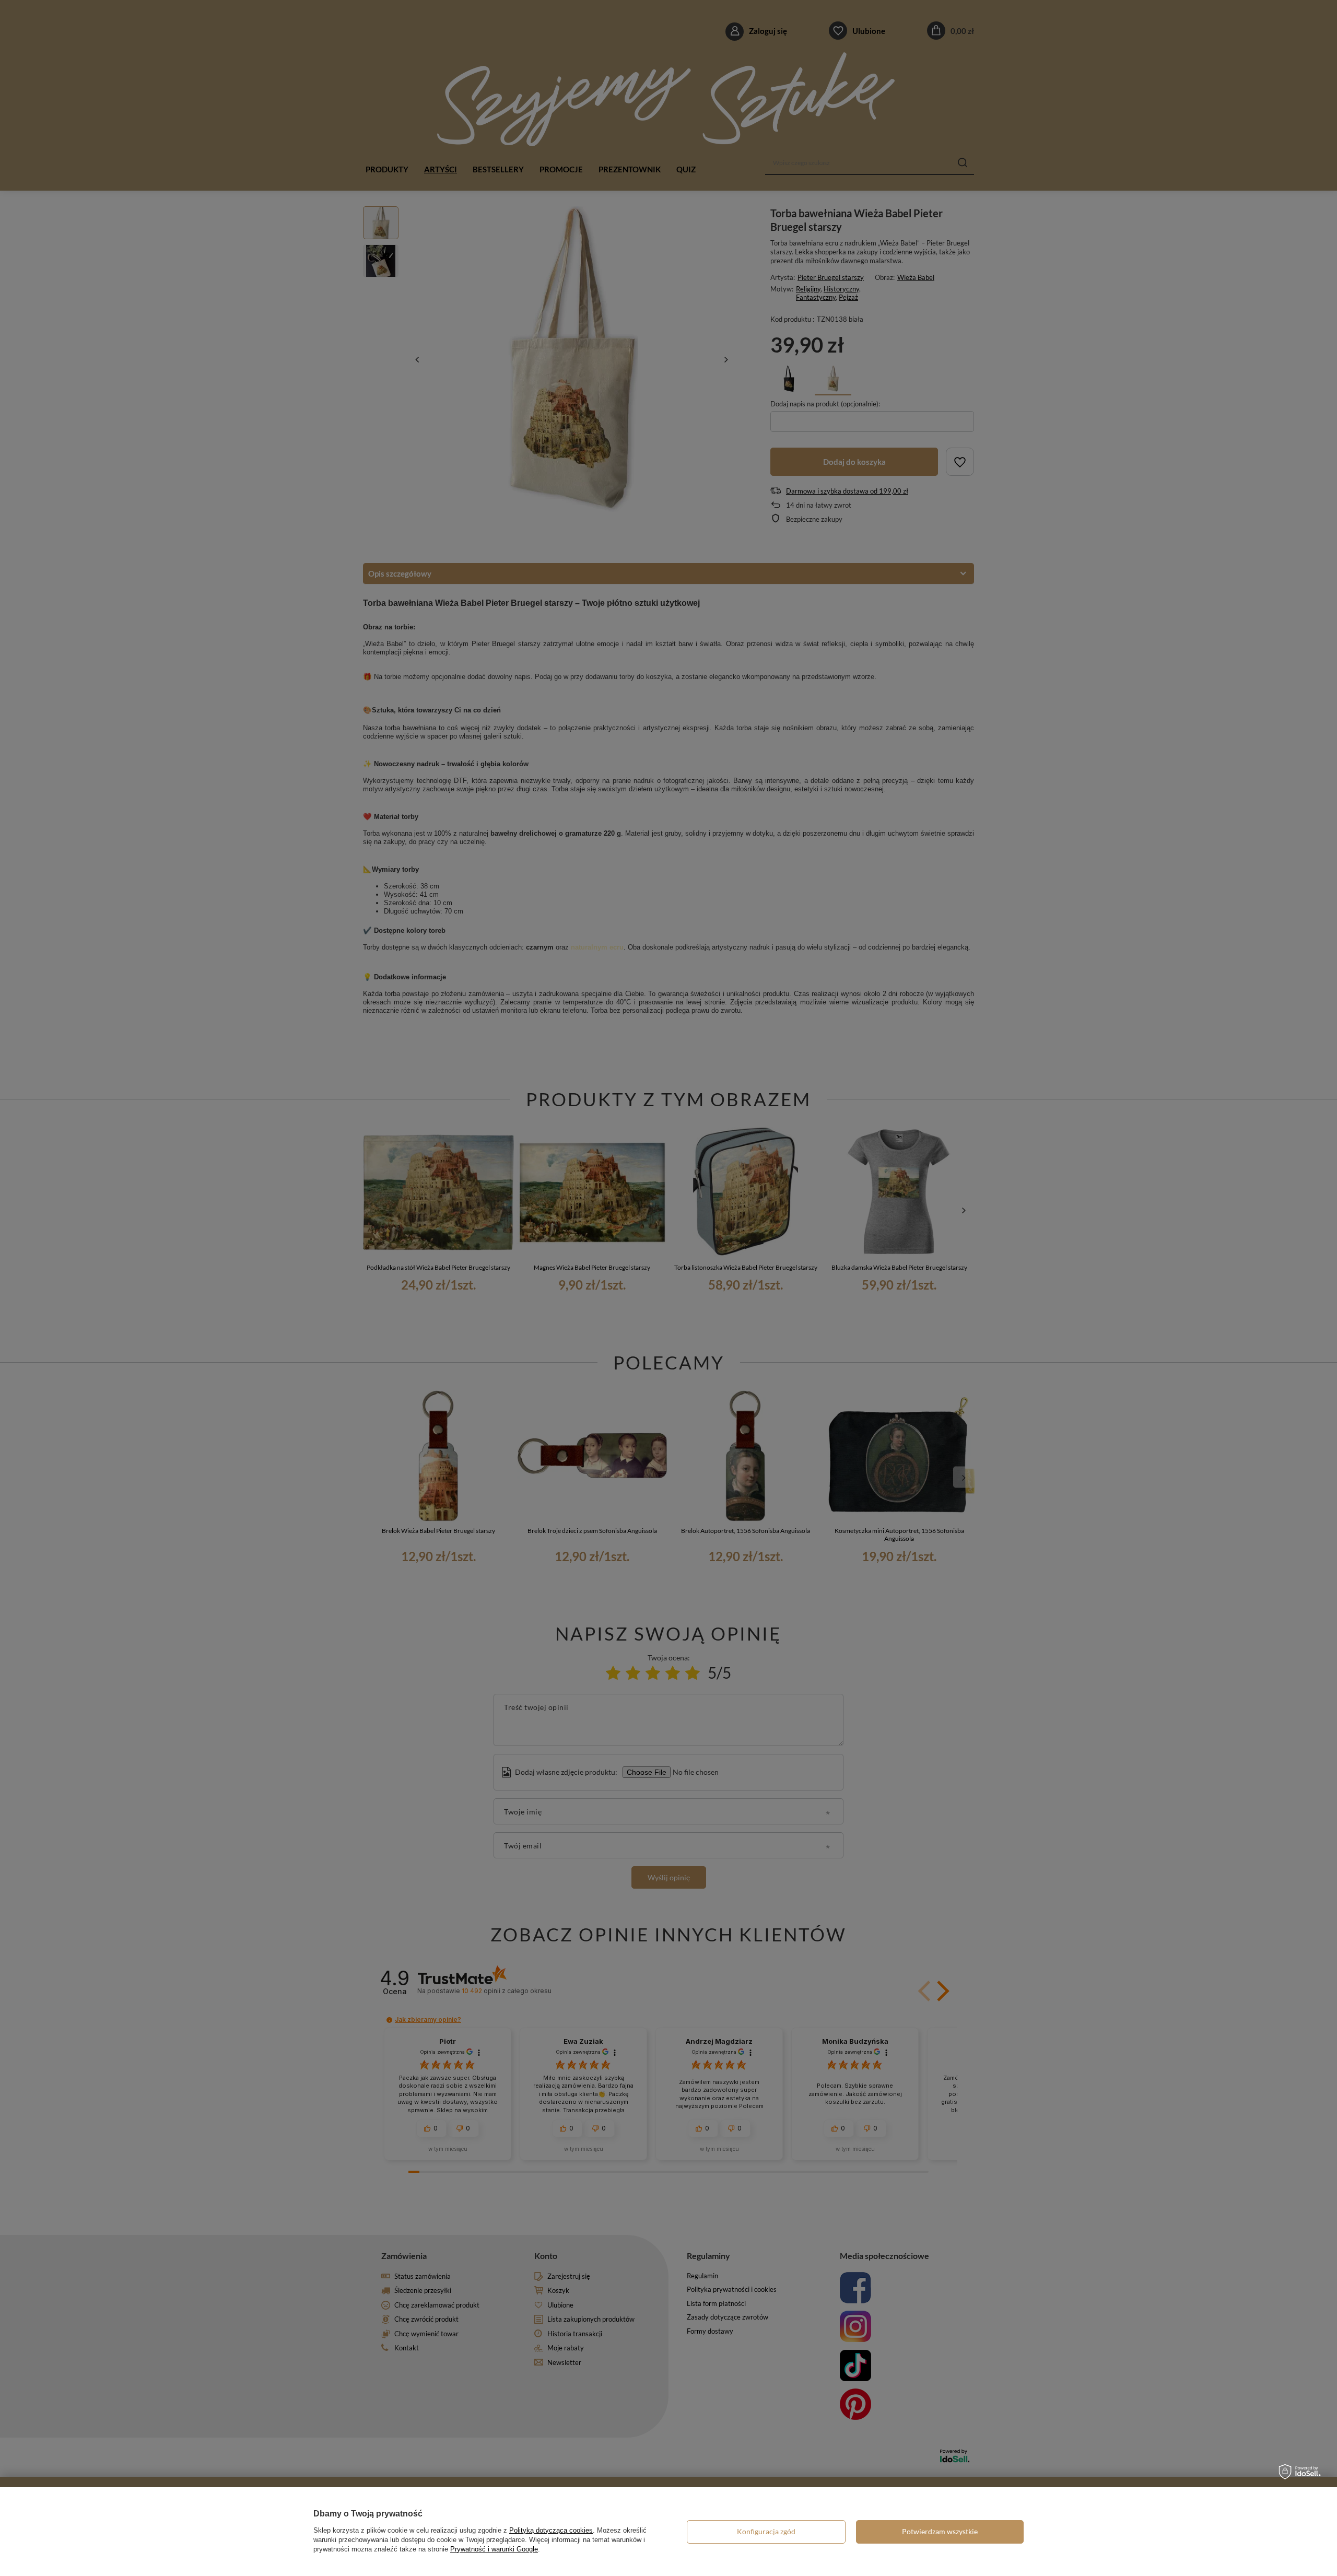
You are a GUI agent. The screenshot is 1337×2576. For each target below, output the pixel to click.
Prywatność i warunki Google (494, 2549)
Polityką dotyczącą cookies (551, 2530)
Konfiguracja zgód (766, 2531)
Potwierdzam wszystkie (940, 2531)
